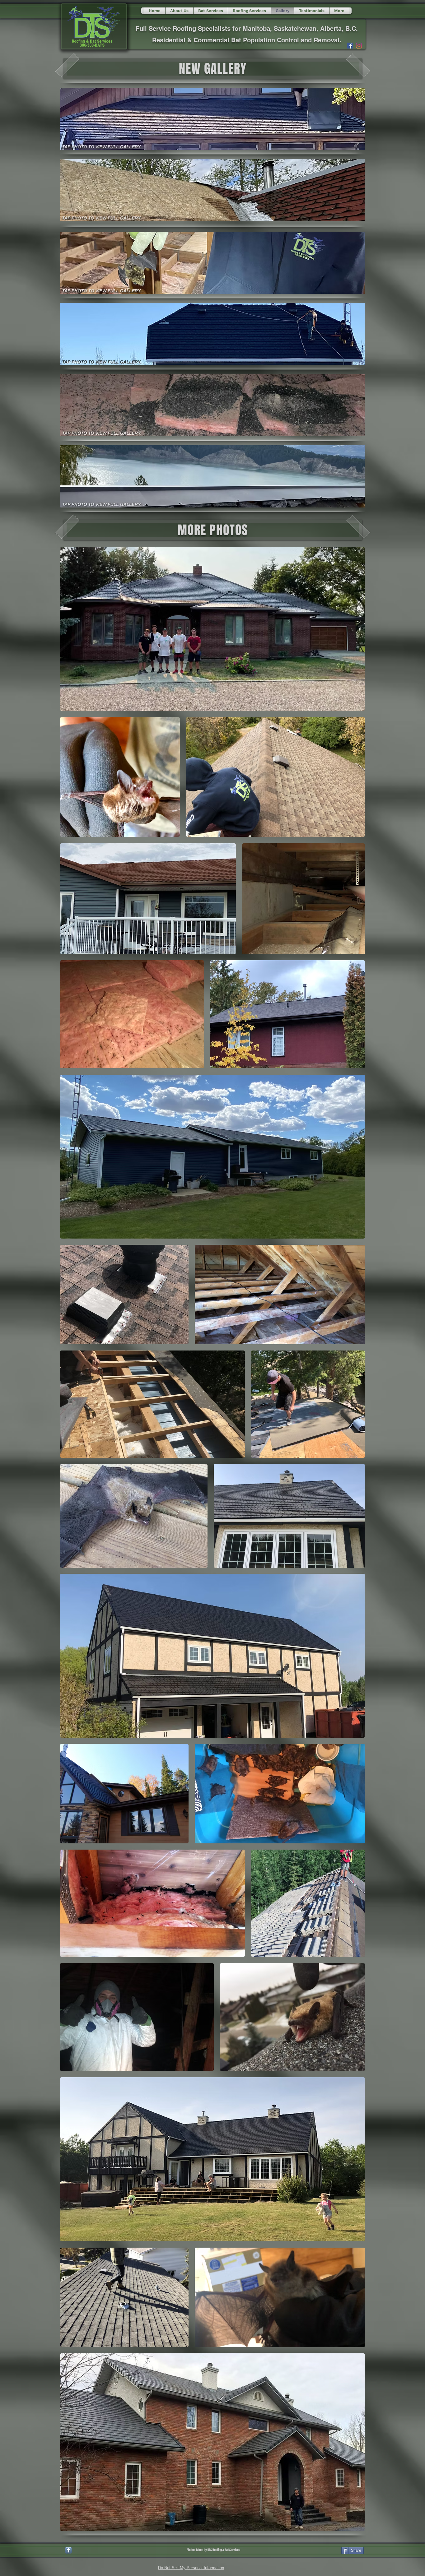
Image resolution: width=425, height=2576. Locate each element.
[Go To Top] (68, 2550)
